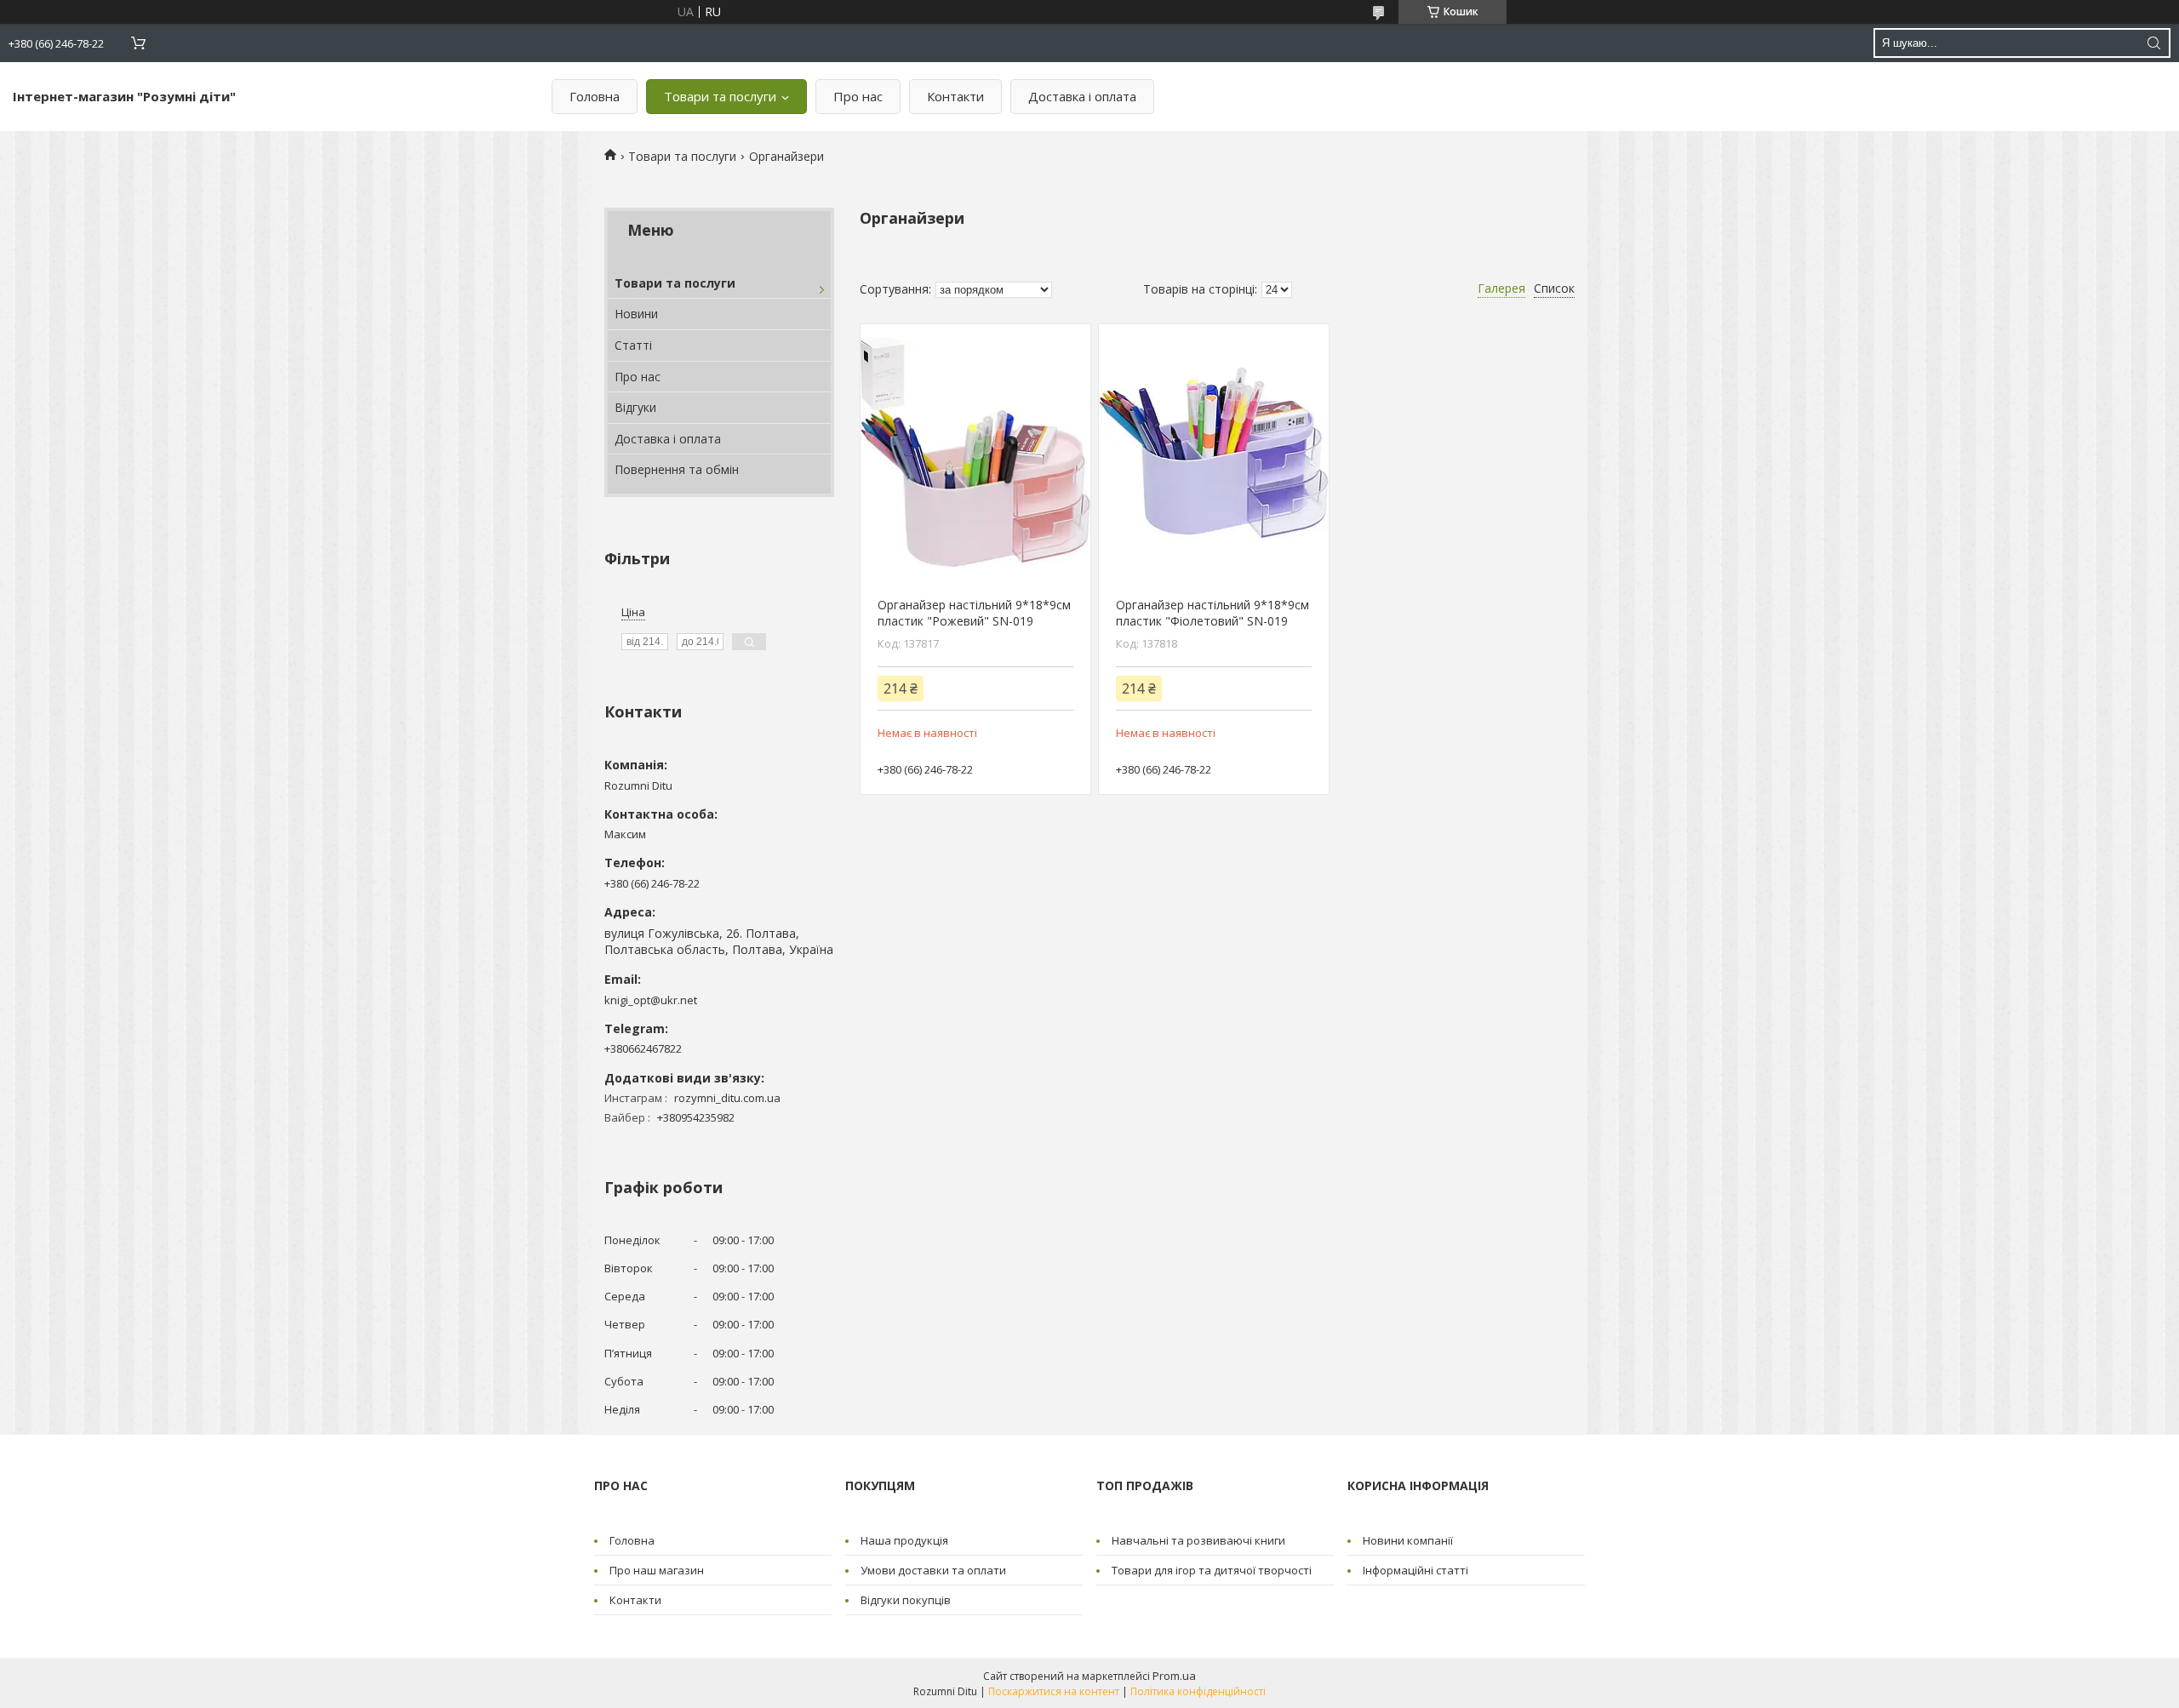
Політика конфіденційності (1198, 1691)
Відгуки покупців (906, 1600)
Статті (633, 345)
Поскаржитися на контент (1054, 1691)
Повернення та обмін (677, 469)
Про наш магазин (657, 1570)
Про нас (858, 96)
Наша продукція (904, 1540)
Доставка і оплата (1082, 96)
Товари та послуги (720, 96)
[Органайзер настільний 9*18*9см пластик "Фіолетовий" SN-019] (1213, 452)
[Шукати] (2153, 43)
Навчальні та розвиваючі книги (1198, 1540)
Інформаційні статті (1415, 1570)
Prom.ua (1174, 1676)
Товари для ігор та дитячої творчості (1212, 1570)
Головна (595, 96)
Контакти (955, 96)
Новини (636, 314)
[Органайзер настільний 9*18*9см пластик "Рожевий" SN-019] (975, 452)
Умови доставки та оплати (933, 1570)
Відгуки (635, 407)
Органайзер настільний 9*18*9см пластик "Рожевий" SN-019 (974, 613)
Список (1554, 288)
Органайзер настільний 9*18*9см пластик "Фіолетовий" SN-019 (1212, 613)
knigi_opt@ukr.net (651, 1000)
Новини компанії (1408, 1540)
